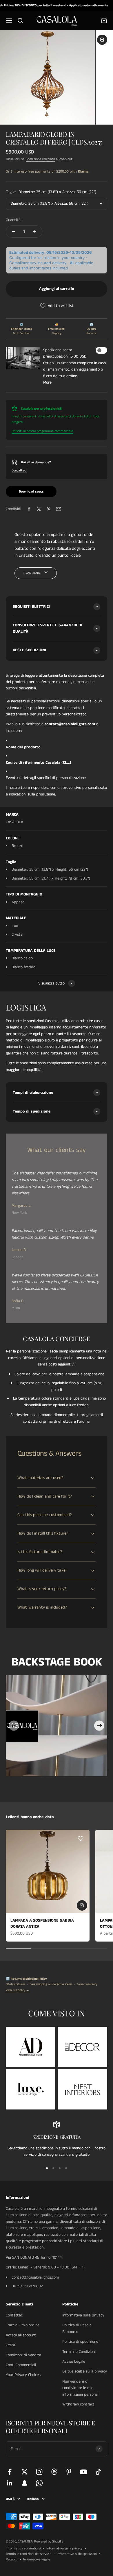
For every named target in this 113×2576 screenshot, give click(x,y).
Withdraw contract (78, 2404)
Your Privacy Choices (23, 2375)
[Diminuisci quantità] (13, 232)
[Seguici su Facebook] (10, 2472)
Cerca (10, 2345)
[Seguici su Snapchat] (24, 2483)
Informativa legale (37, 2559)
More (47, 382)
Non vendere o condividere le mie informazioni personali (81, 2388)
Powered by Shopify (49, 2541)
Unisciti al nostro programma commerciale (42, 431)
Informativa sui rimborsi (23, 2548)
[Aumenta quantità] (35, 232)
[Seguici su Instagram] (39, 2472)
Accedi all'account (21, 2335)
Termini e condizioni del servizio (29, 2554)
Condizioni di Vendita (23, 2355)
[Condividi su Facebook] (29, 509)
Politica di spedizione (80, 2342)
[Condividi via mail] (59, 509)
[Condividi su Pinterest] (49, 509)
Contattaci (19, 470)
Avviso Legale (74, 2362)
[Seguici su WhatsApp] (39, 2483)
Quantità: (14, 220)
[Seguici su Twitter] (24, 2472)
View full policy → (18, 1990)
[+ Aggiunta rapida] (82, 1905)
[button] (57, 306)
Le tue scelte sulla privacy (85, 2371)
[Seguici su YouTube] (84, 2472)
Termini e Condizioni (79, 2352)
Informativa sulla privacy (83, 2315)
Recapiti (12, 2559)
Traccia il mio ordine (23, 2325)
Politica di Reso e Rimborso (77, 2328)
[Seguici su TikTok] (98, 2472)
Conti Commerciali (21, 2365)
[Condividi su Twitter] (39, 509)
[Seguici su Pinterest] (69, 2472)
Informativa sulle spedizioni (77, 2554)
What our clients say (57, 1150)
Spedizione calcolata (40, 159)
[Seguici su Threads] (54, 2472)
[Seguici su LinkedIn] (10, 2483)
